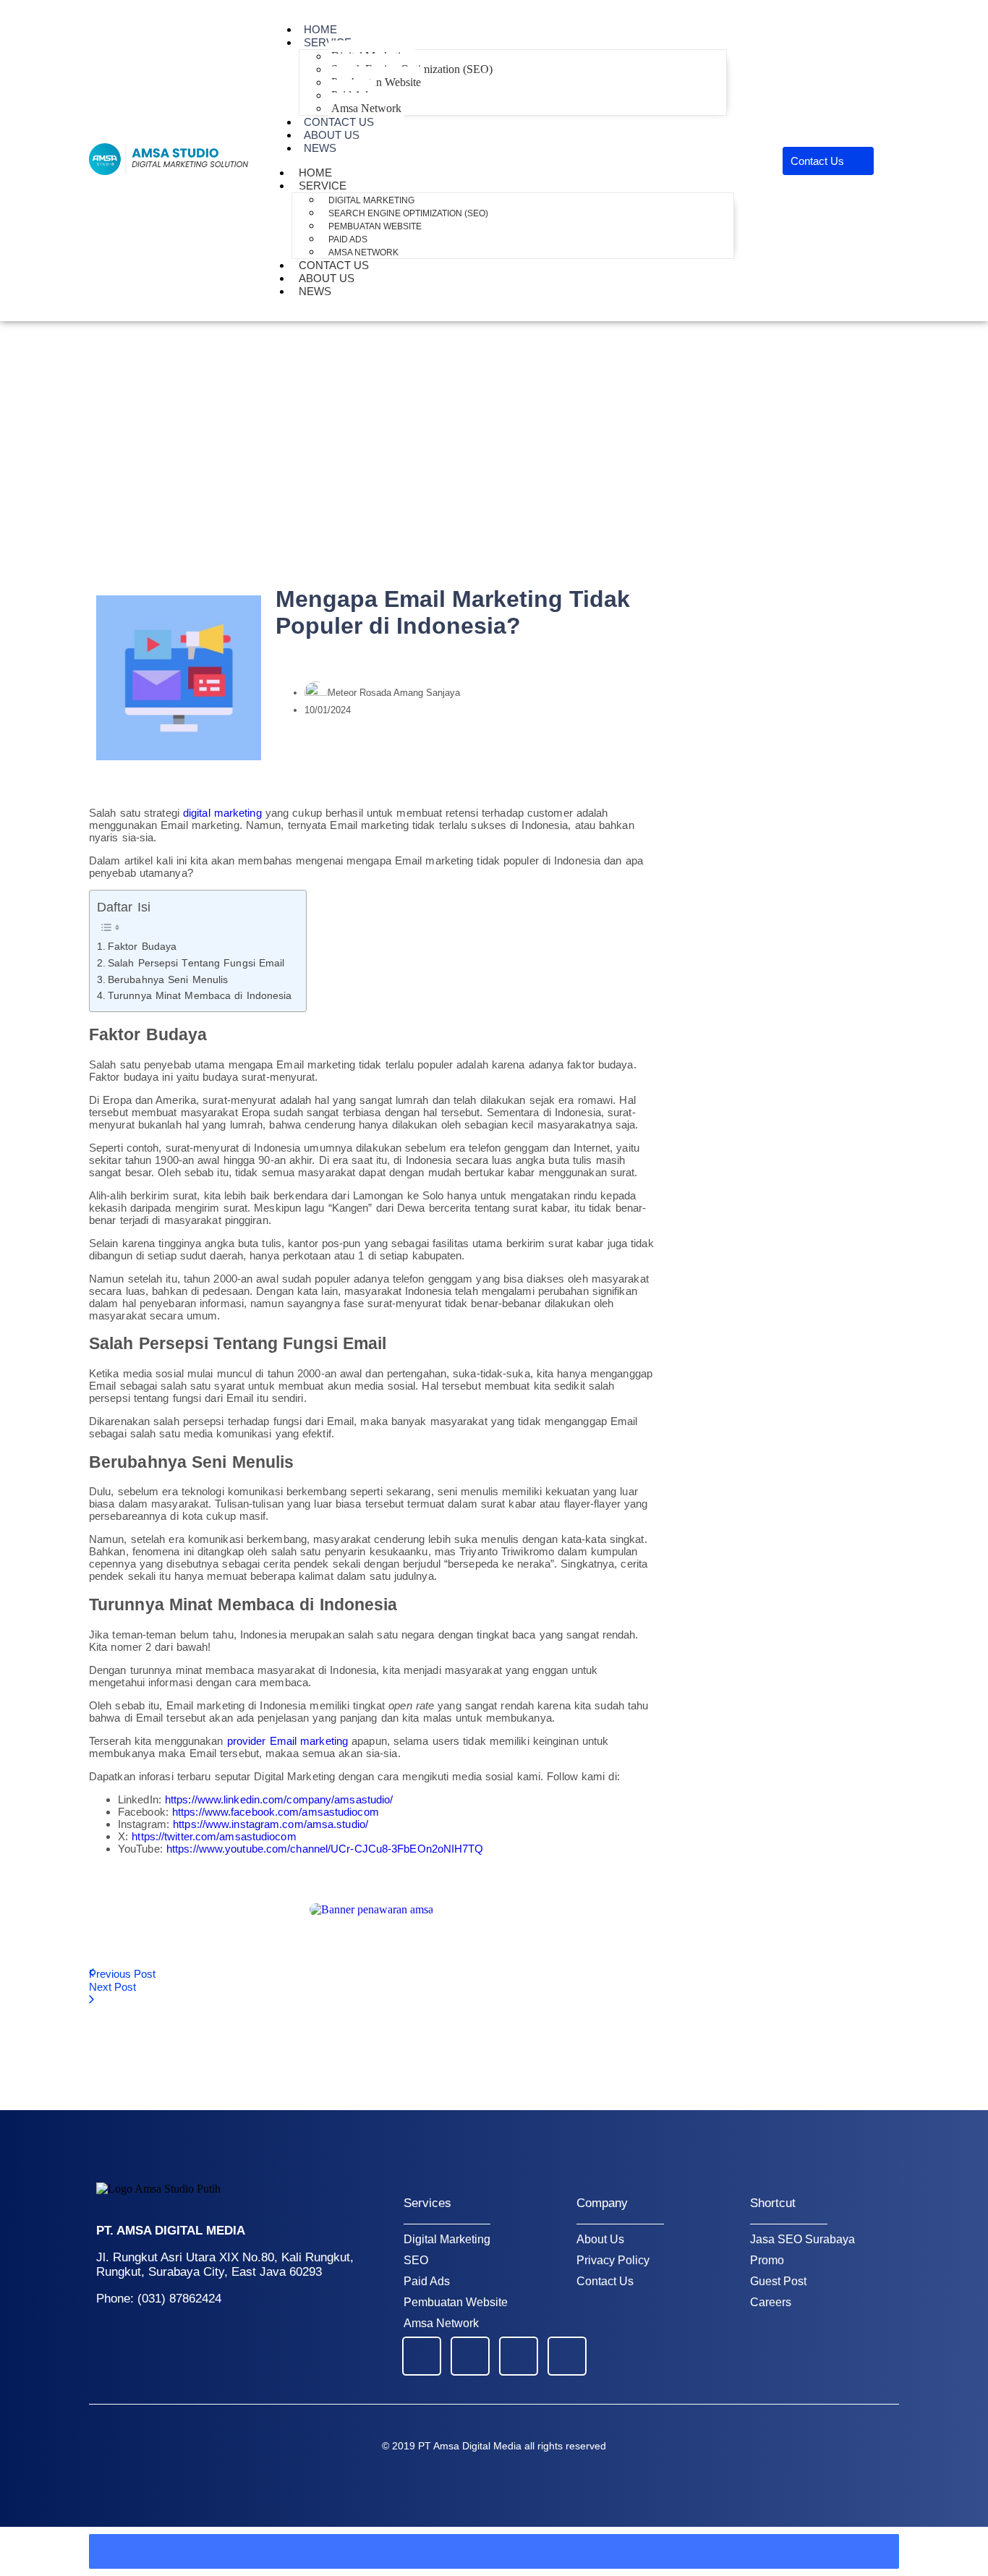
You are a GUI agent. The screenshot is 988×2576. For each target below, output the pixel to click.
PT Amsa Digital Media (470, 2446)
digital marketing (222, 813)
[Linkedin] (519, 2356)
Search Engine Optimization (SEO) (408, 213)
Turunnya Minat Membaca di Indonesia (200, 996)
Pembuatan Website (376, 82)
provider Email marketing (288, 1741)
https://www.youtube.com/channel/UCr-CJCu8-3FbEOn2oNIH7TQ (325, 1849)
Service (328, 42)
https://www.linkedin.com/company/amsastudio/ (279, 1799)
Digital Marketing (371, 200)
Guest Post (778, 2281)
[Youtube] (470, 2356)
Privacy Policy (613, 2260)
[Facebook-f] (422, 2356)
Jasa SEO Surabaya (802, 2239)
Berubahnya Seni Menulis (168, 980)
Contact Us (605, 2281)
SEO (416, 2260)
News (320, 148)
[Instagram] (567, 2356)
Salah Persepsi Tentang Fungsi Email (196, 963)
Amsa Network (441, 2323)
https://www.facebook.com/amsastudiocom (276, 1812)
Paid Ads (348, 239)
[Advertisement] (494, 430)
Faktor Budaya (142, 947)
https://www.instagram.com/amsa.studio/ (271, 1824)
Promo (767, 2260)
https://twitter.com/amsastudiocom (214, 1836)
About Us (600, 2239)
